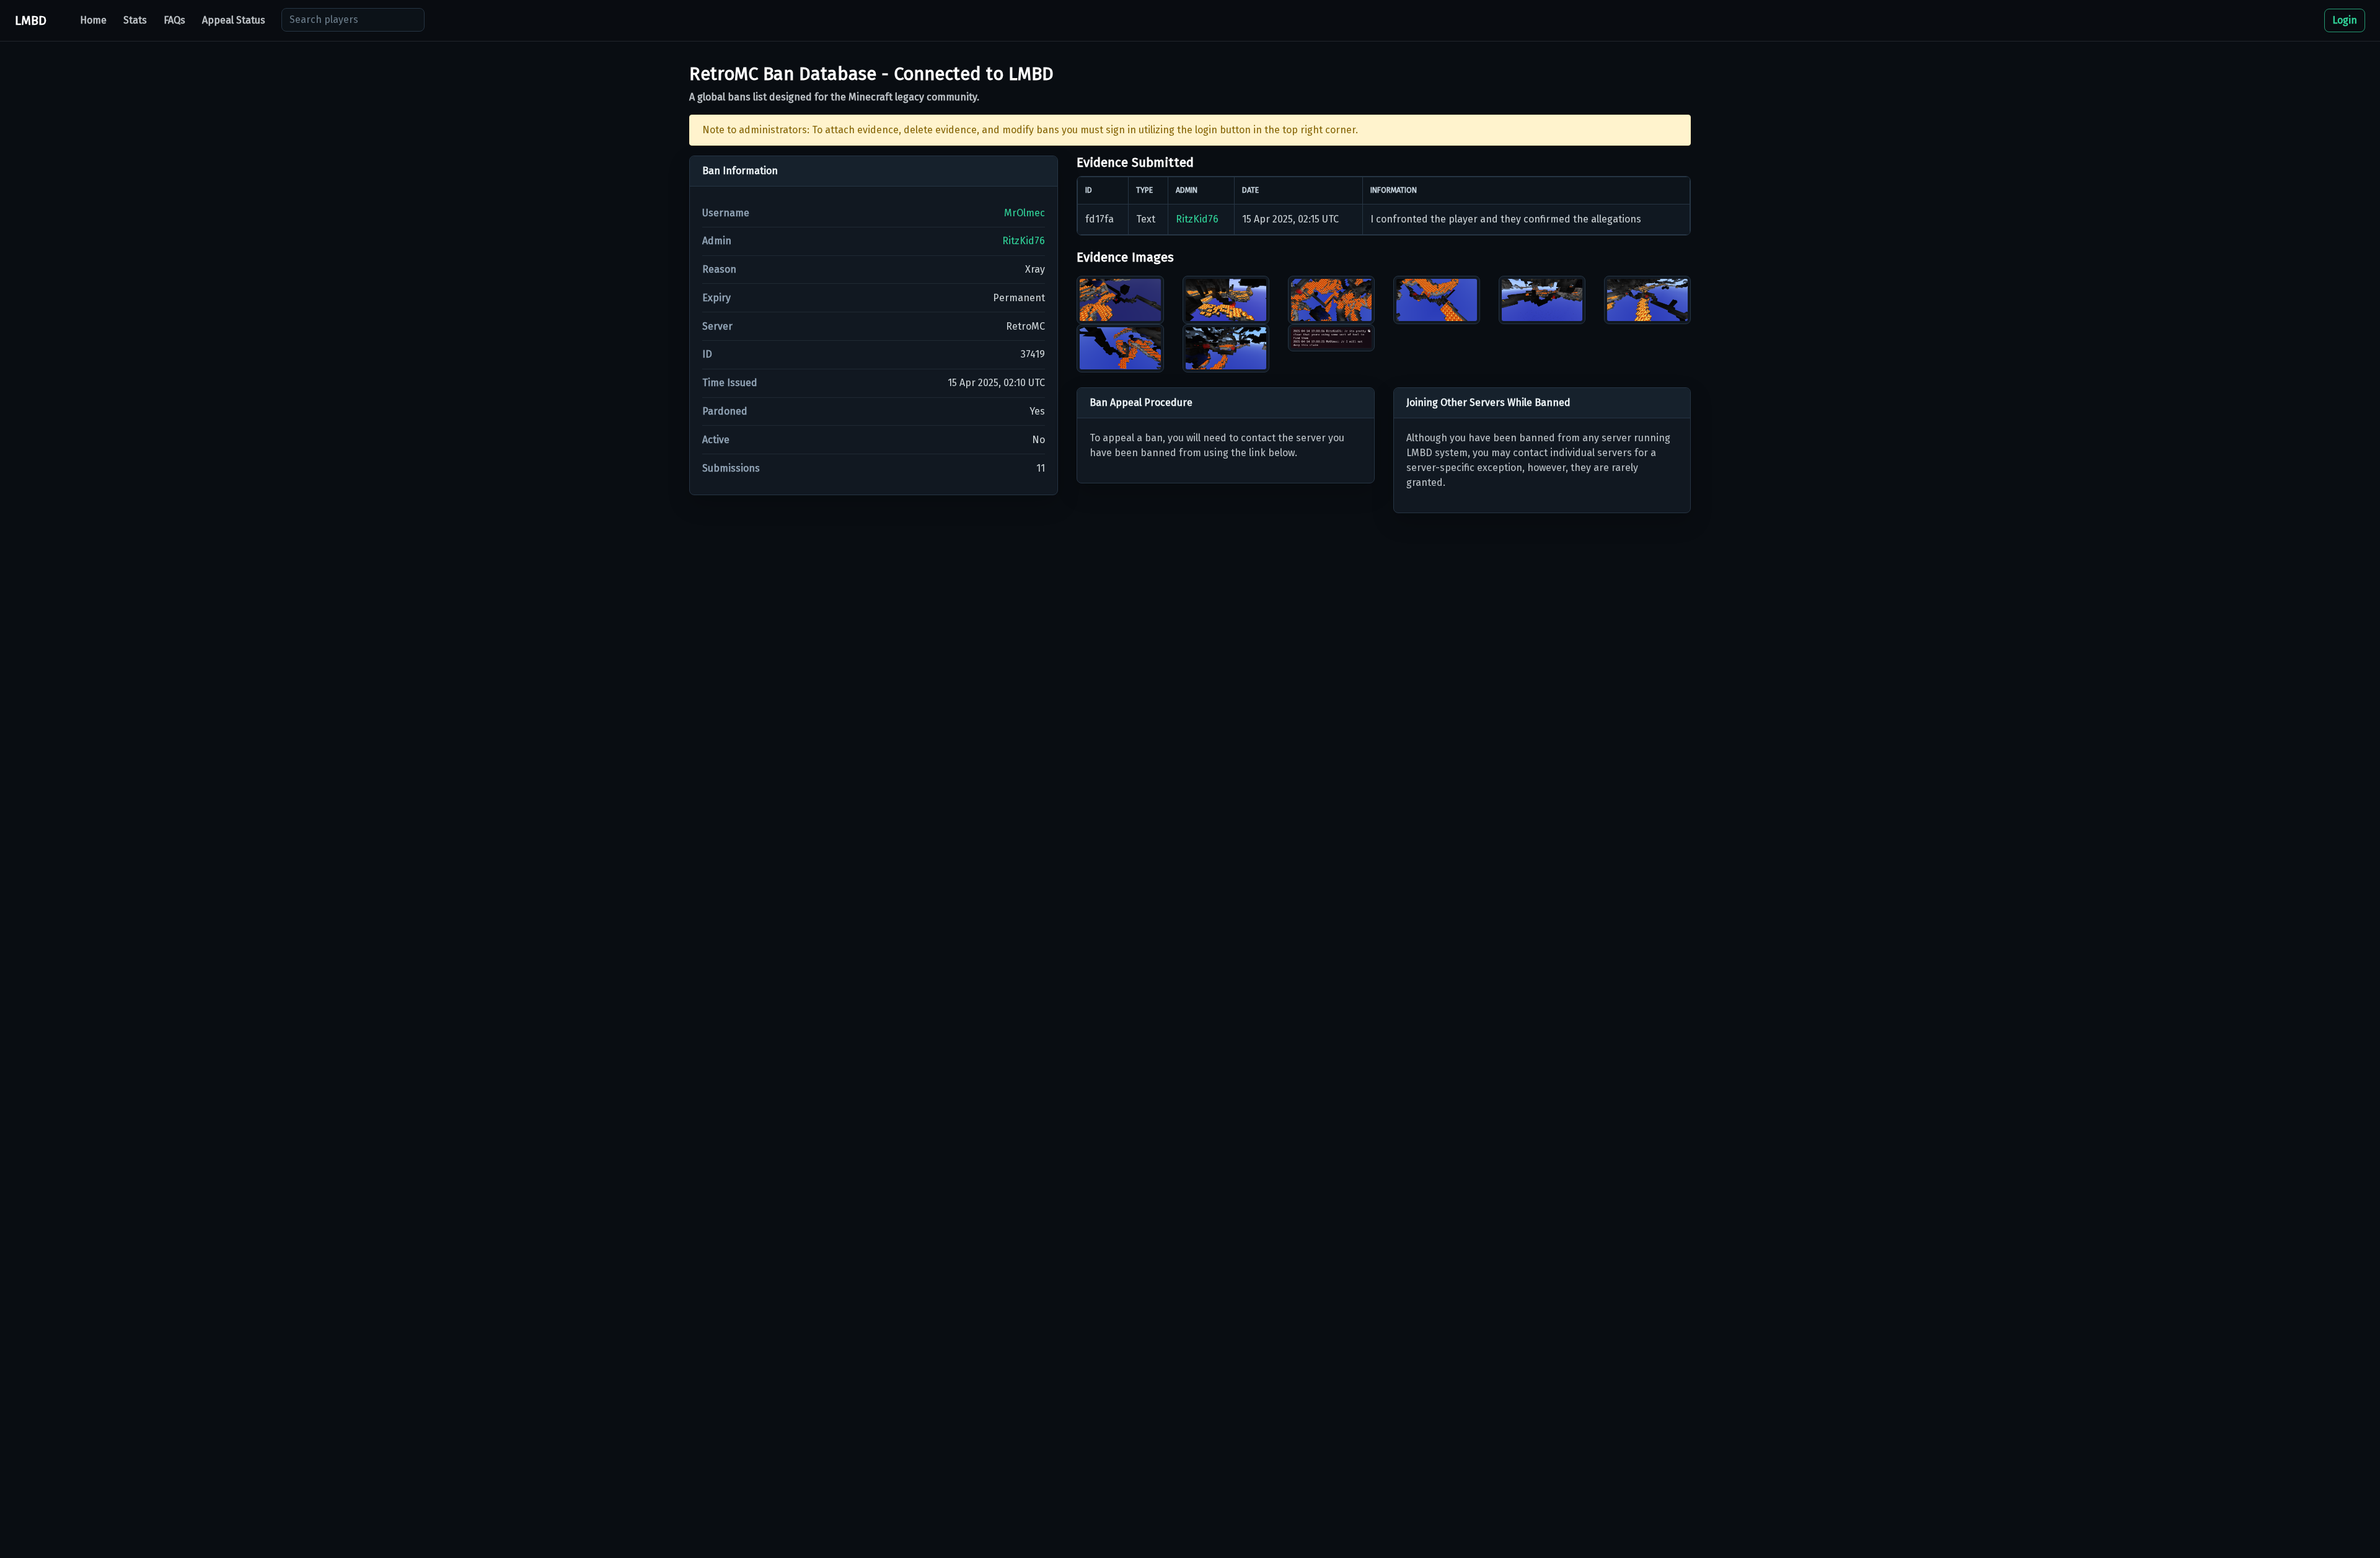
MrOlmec (1025, 213)
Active (716, 440)
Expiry (716, 298)
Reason (719, 269)
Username (726, 213)
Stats (135, 20)
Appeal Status (234, 20)
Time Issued (730, 383)
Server (717, 326)
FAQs (174, 20)
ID (707, 354)
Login (2345, 20)
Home (93, 20)
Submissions (731, 468)
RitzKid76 (1024, 241)
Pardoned (725, 411)
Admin (717, 241)
